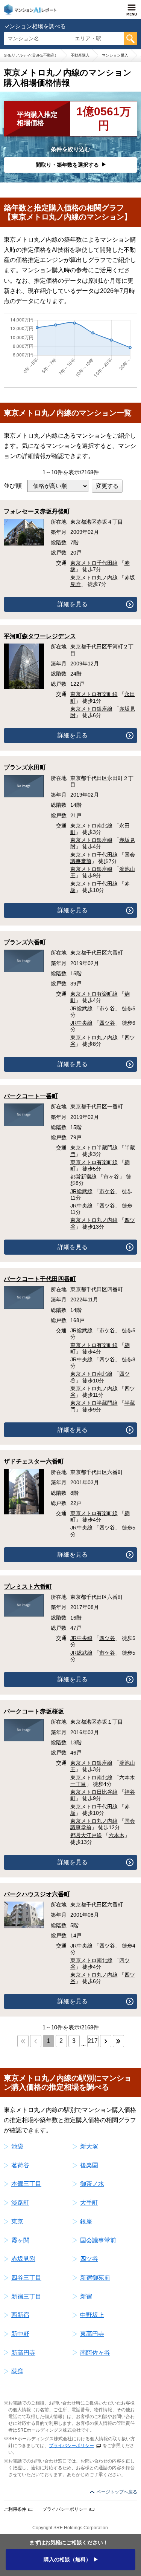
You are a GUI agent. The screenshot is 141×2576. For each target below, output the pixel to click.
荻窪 (17, 2371)
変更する (107, 486)
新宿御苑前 (95, 2278)
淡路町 (20, 2203)
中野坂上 (92, 2315)
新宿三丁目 (26, 2296)
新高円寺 (23, 2353)
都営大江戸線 (86, 1835)
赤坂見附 (23, 2259)
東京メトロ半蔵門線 (94, 1148)
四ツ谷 (107, 1023)
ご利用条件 (15, 2509)
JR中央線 (81, 1023)
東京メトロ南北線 (91, 826)
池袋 (17, 2146)
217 (93, 2041)
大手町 (89, 2203)
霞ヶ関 (20, 2240)
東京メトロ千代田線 (94, 563)
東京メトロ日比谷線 (94, 1792)
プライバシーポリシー (71, 2446)
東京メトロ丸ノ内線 (94, 578)
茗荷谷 (20, 2165)
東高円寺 (92, 2334)
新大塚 (89, 2146)
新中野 (20, 2334)
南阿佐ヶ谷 (95, 2353)
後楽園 (89, 2165)
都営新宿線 (83, 1177)
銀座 (86, 2221)
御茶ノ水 (92, 2184)
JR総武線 (81, 1008)
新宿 (86, 2296)
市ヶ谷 (111, 1177)
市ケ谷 (107, 1008)
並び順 (13, 486)
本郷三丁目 (26, 2184)
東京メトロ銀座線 (91, 709)
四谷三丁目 (26, 2278)
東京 (17, 2221)
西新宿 (20, 2315)
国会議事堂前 (98, 2240)
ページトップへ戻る (117, 2492)
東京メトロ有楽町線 (94, 694)
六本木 (117, 1835)
